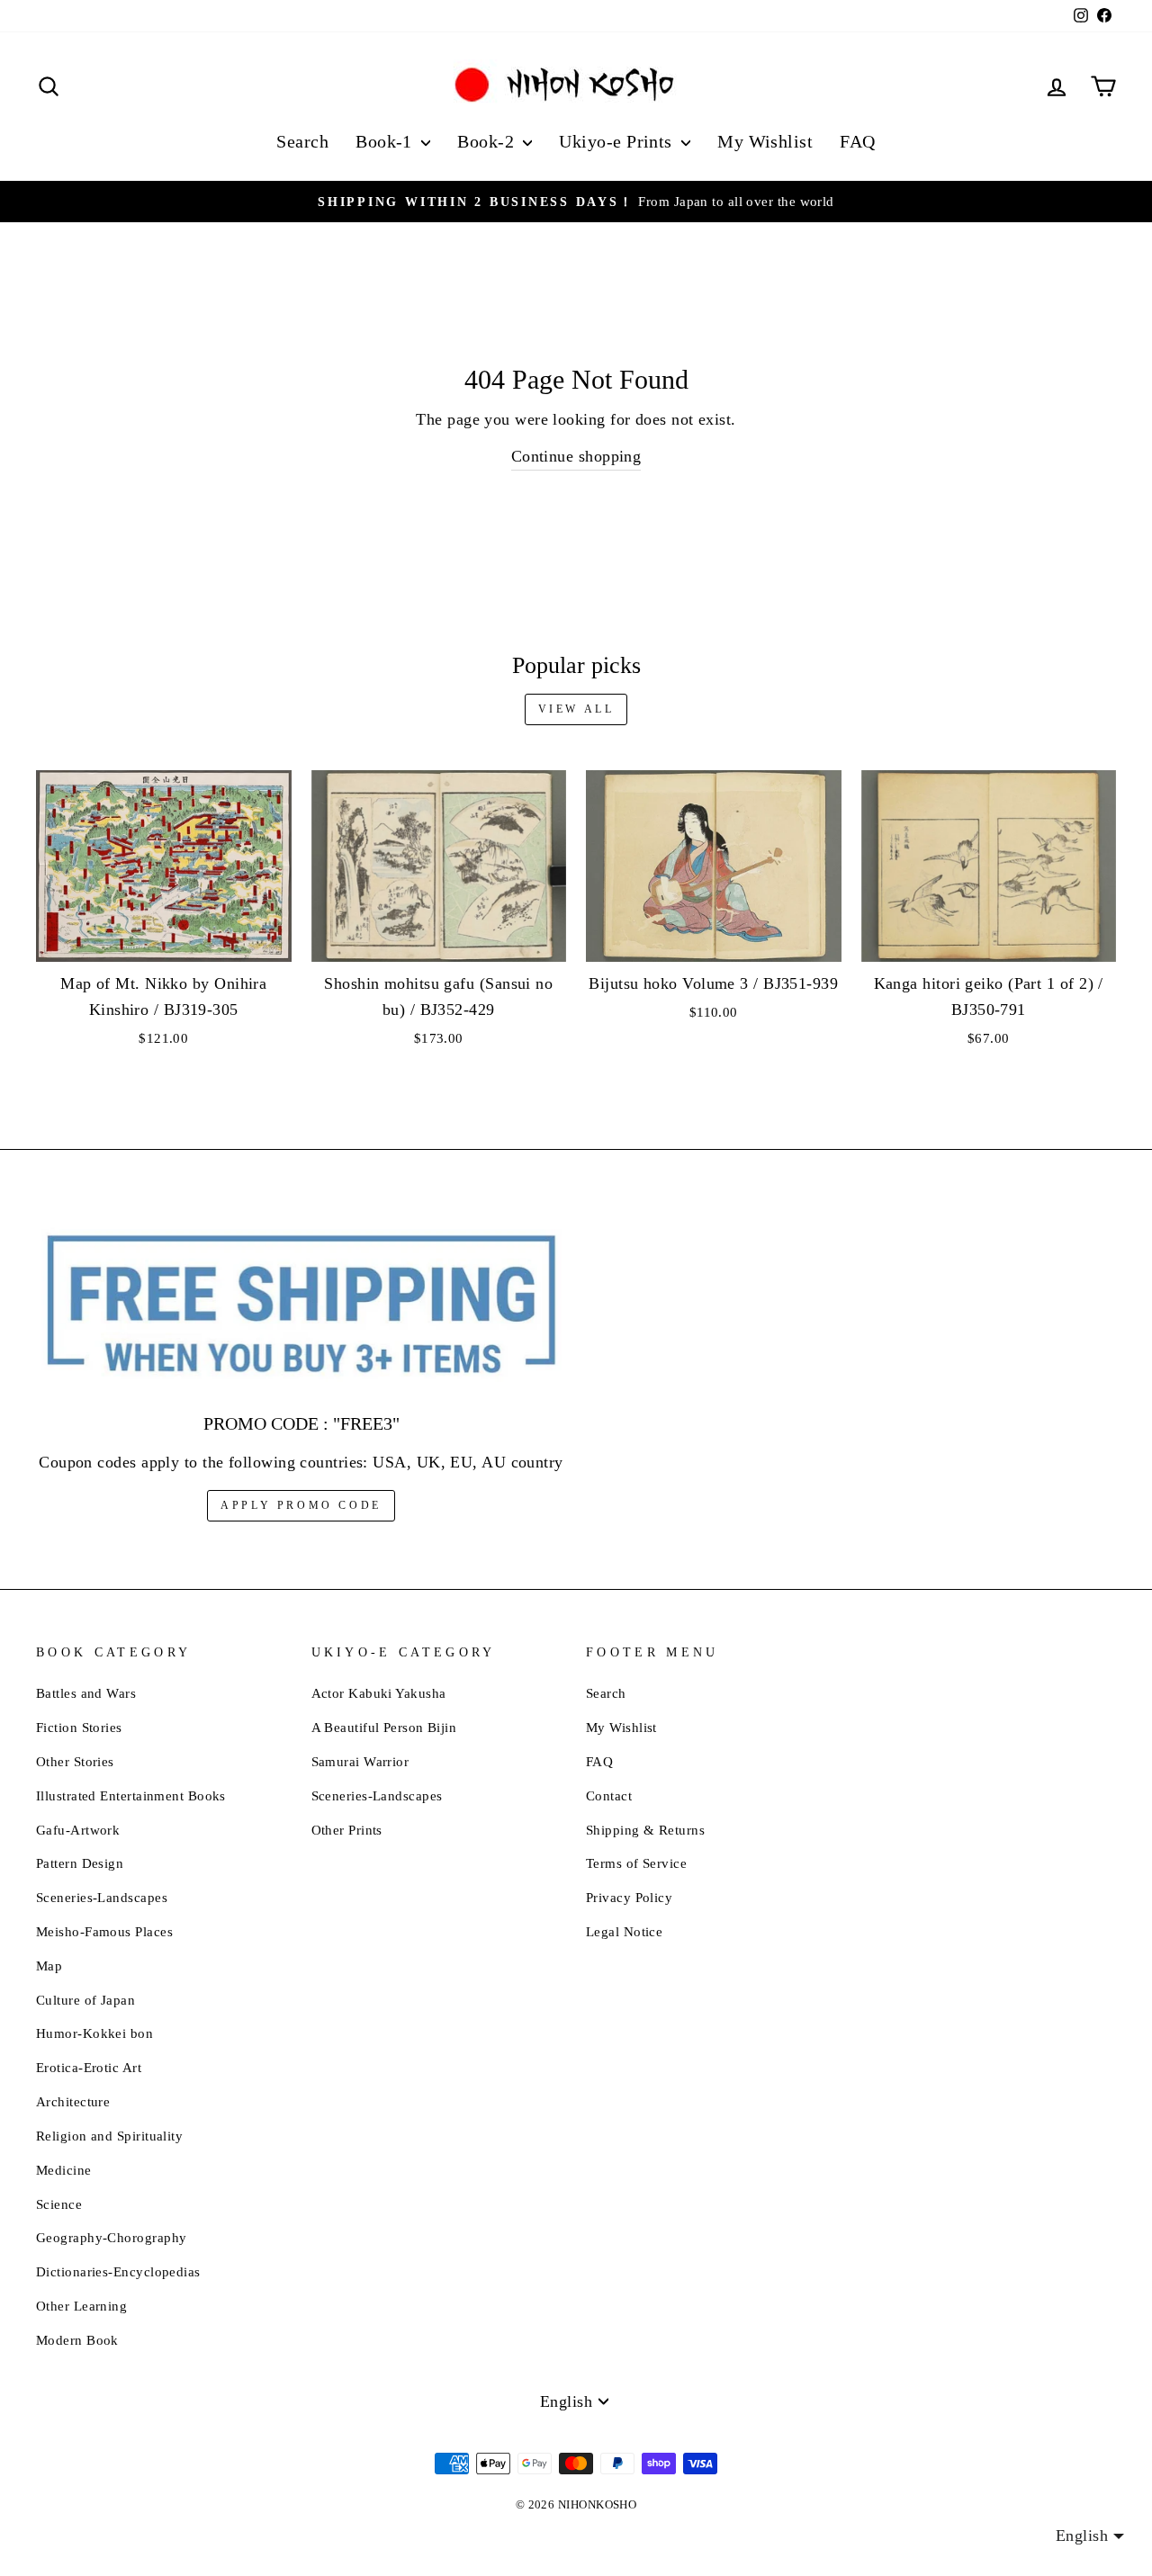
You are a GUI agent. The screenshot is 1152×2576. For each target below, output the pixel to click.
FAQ (857, 141)
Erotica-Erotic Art (89, 2067)
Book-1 (386, 141)
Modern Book (77, 2340)
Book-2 (488, 141)
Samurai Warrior (360, 1761)
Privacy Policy (629, 1897)
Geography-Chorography (111, 2237)
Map (49, 1966)
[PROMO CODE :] (301, 1306)
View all (576, 709)
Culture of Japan (85, 2000)
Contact (609, 1795)
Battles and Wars (86, 1693)
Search (302, 141)
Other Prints (347, 1830)
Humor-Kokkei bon (94, 2033)
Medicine (64, 2170)
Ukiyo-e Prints (618, 141)
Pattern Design (80, 1863)
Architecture (73, 2101)
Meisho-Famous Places (104, 1931)
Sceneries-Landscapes (102, 1897)
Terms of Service (636, 1863)
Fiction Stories (79, 1727)
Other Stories (75, 1761)
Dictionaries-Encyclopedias (118, 2271)
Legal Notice (624, 1931)
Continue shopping (576, 456)
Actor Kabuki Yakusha (379, 1693)
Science (59, 2204)
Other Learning (81, 2306)
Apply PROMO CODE (301, 1505)
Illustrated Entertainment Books (131, 1795)
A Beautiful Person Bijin (384, 1727)
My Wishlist (765, 141)
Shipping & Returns (645, 1830)
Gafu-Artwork (78, 1830)
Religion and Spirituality (109, 2136)
